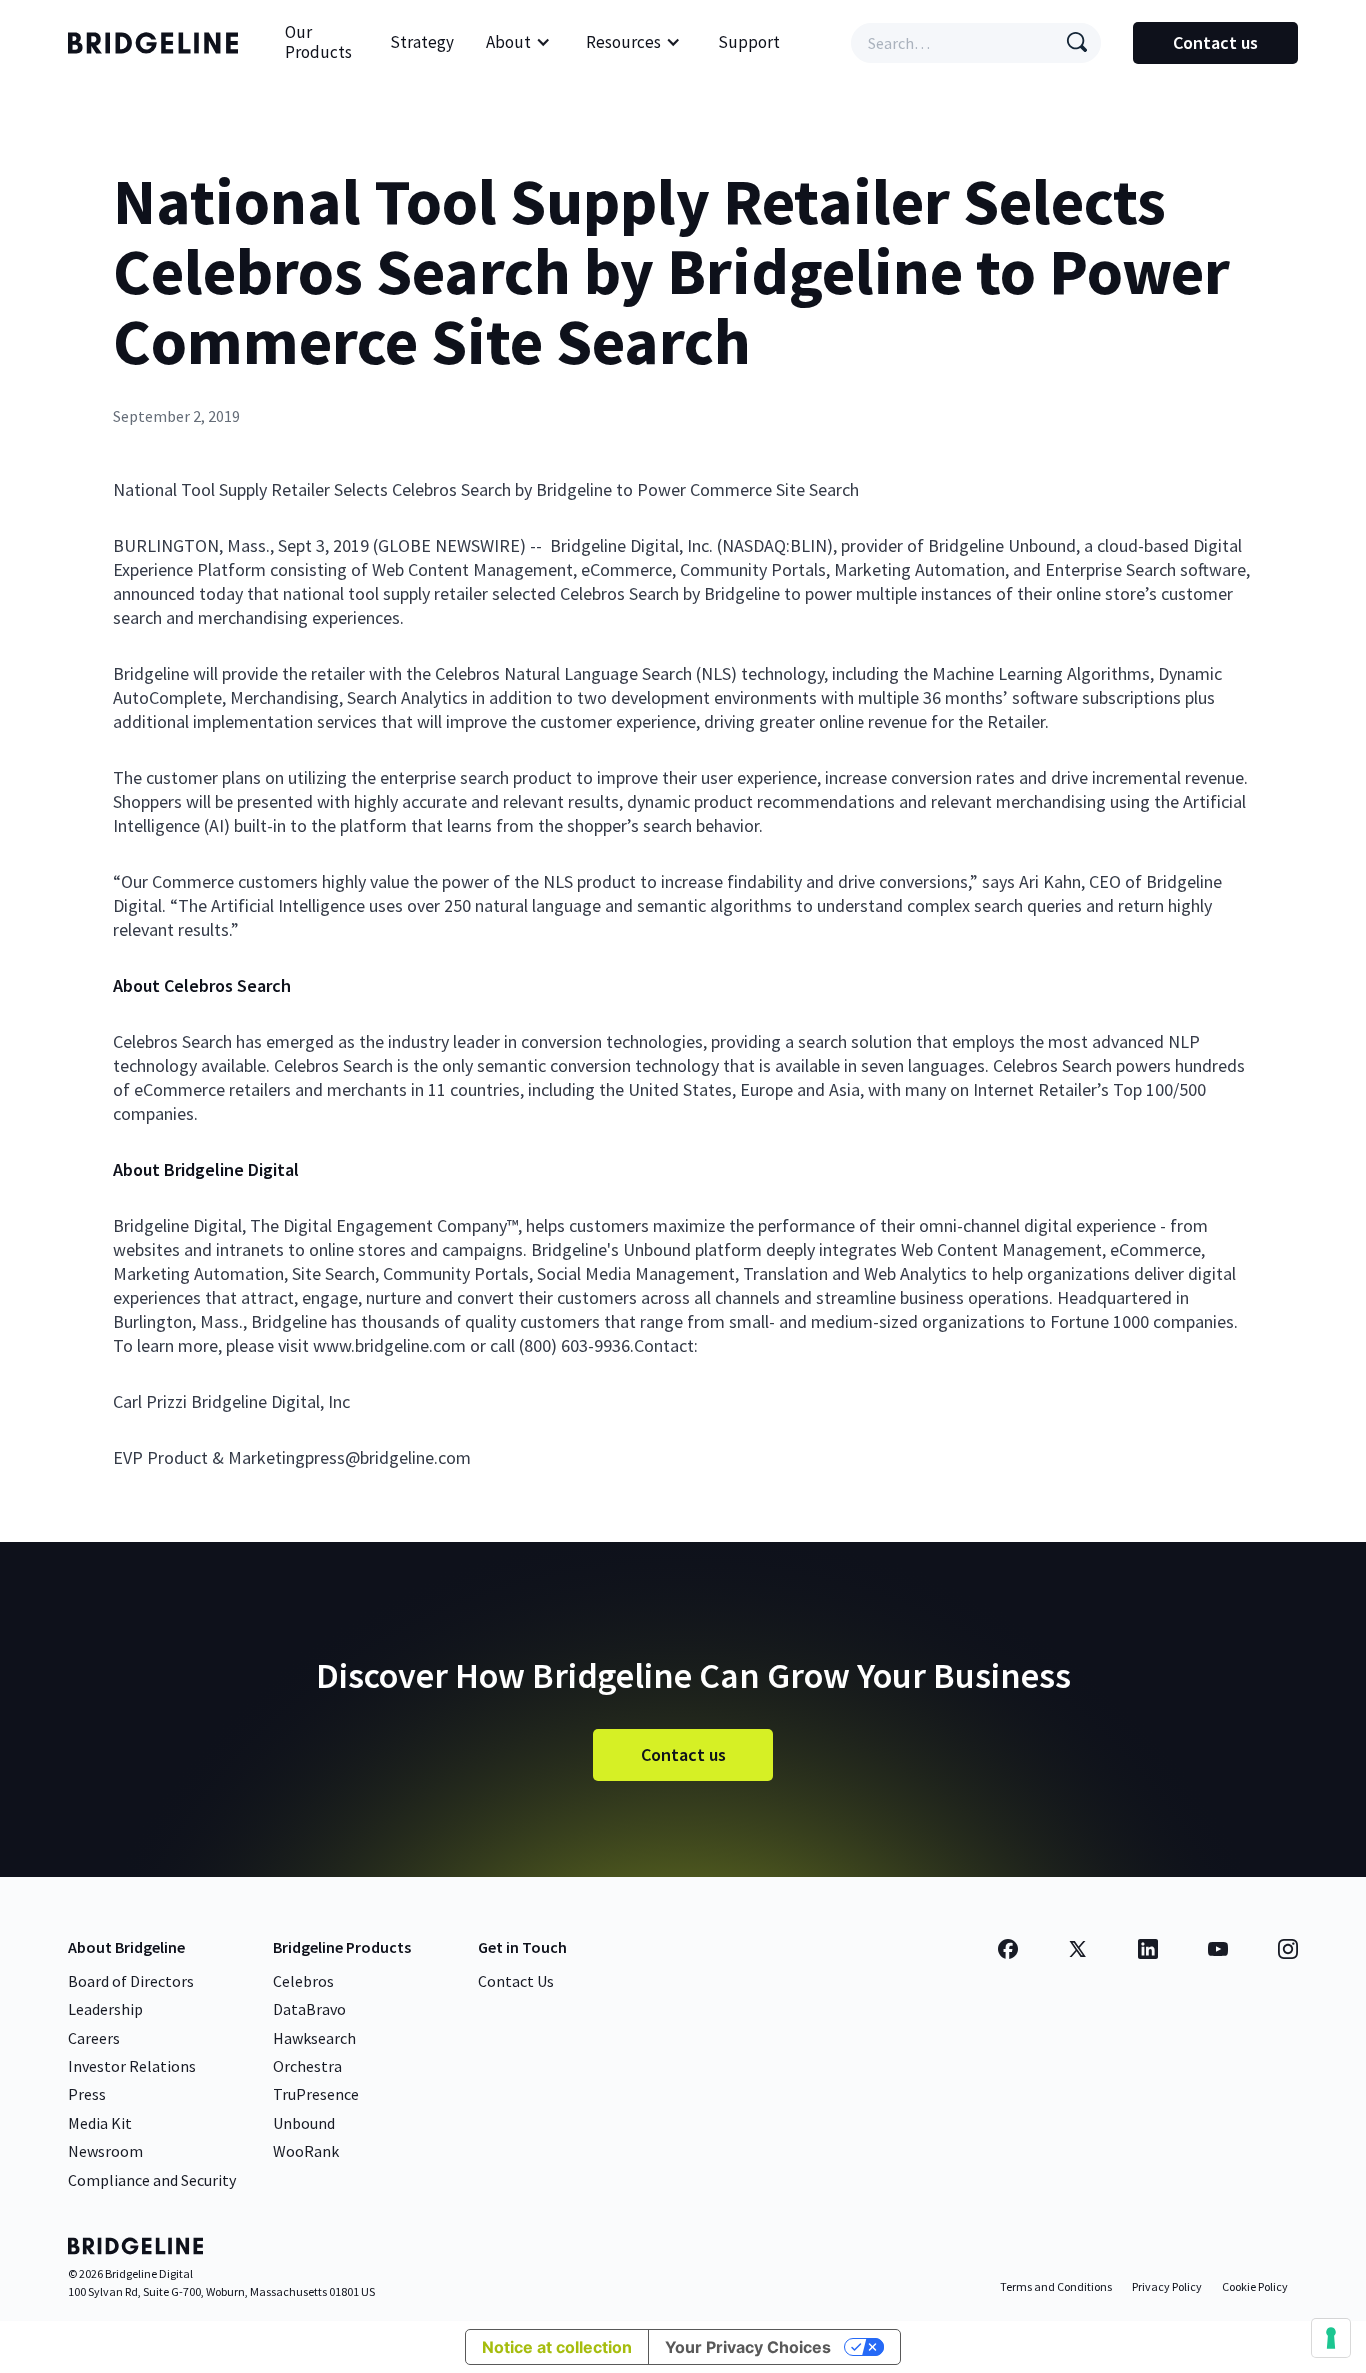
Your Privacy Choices (748, 2347)
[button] (518, 43)
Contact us (1215, 42)
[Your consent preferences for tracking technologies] (1331, 2338)
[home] (158, 43)
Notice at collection (557, 2347)
